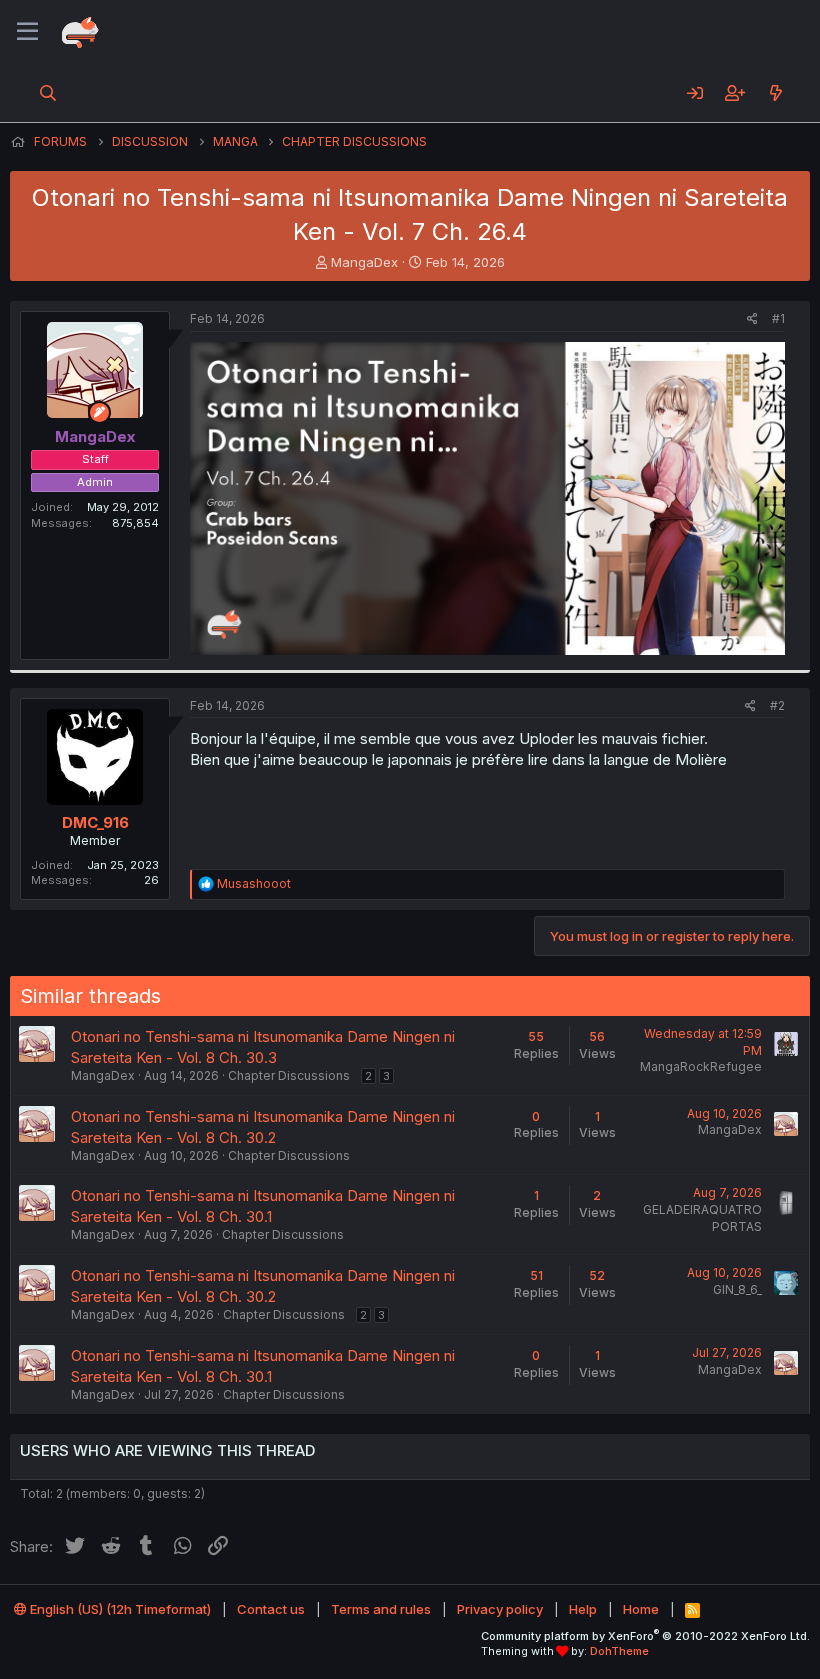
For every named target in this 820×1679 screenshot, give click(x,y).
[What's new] (775, 93)
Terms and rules (381, 1609)
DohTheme (619, 1651)
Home (641, 1609)
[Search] (48, 93)
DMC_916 (95, 822)
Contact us (271, 1609)
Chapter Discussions (289, 1075)
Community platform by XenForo (645, 1636)
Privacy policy (500, 1609)
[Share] (752, 319)
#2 (777, 705)
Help (583, 1609)
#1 (778, 318)
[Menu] (27, 32)
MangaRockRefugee (701, 1066)
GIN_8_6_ (737, 1289)
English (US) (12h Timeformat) (119, 1609)
